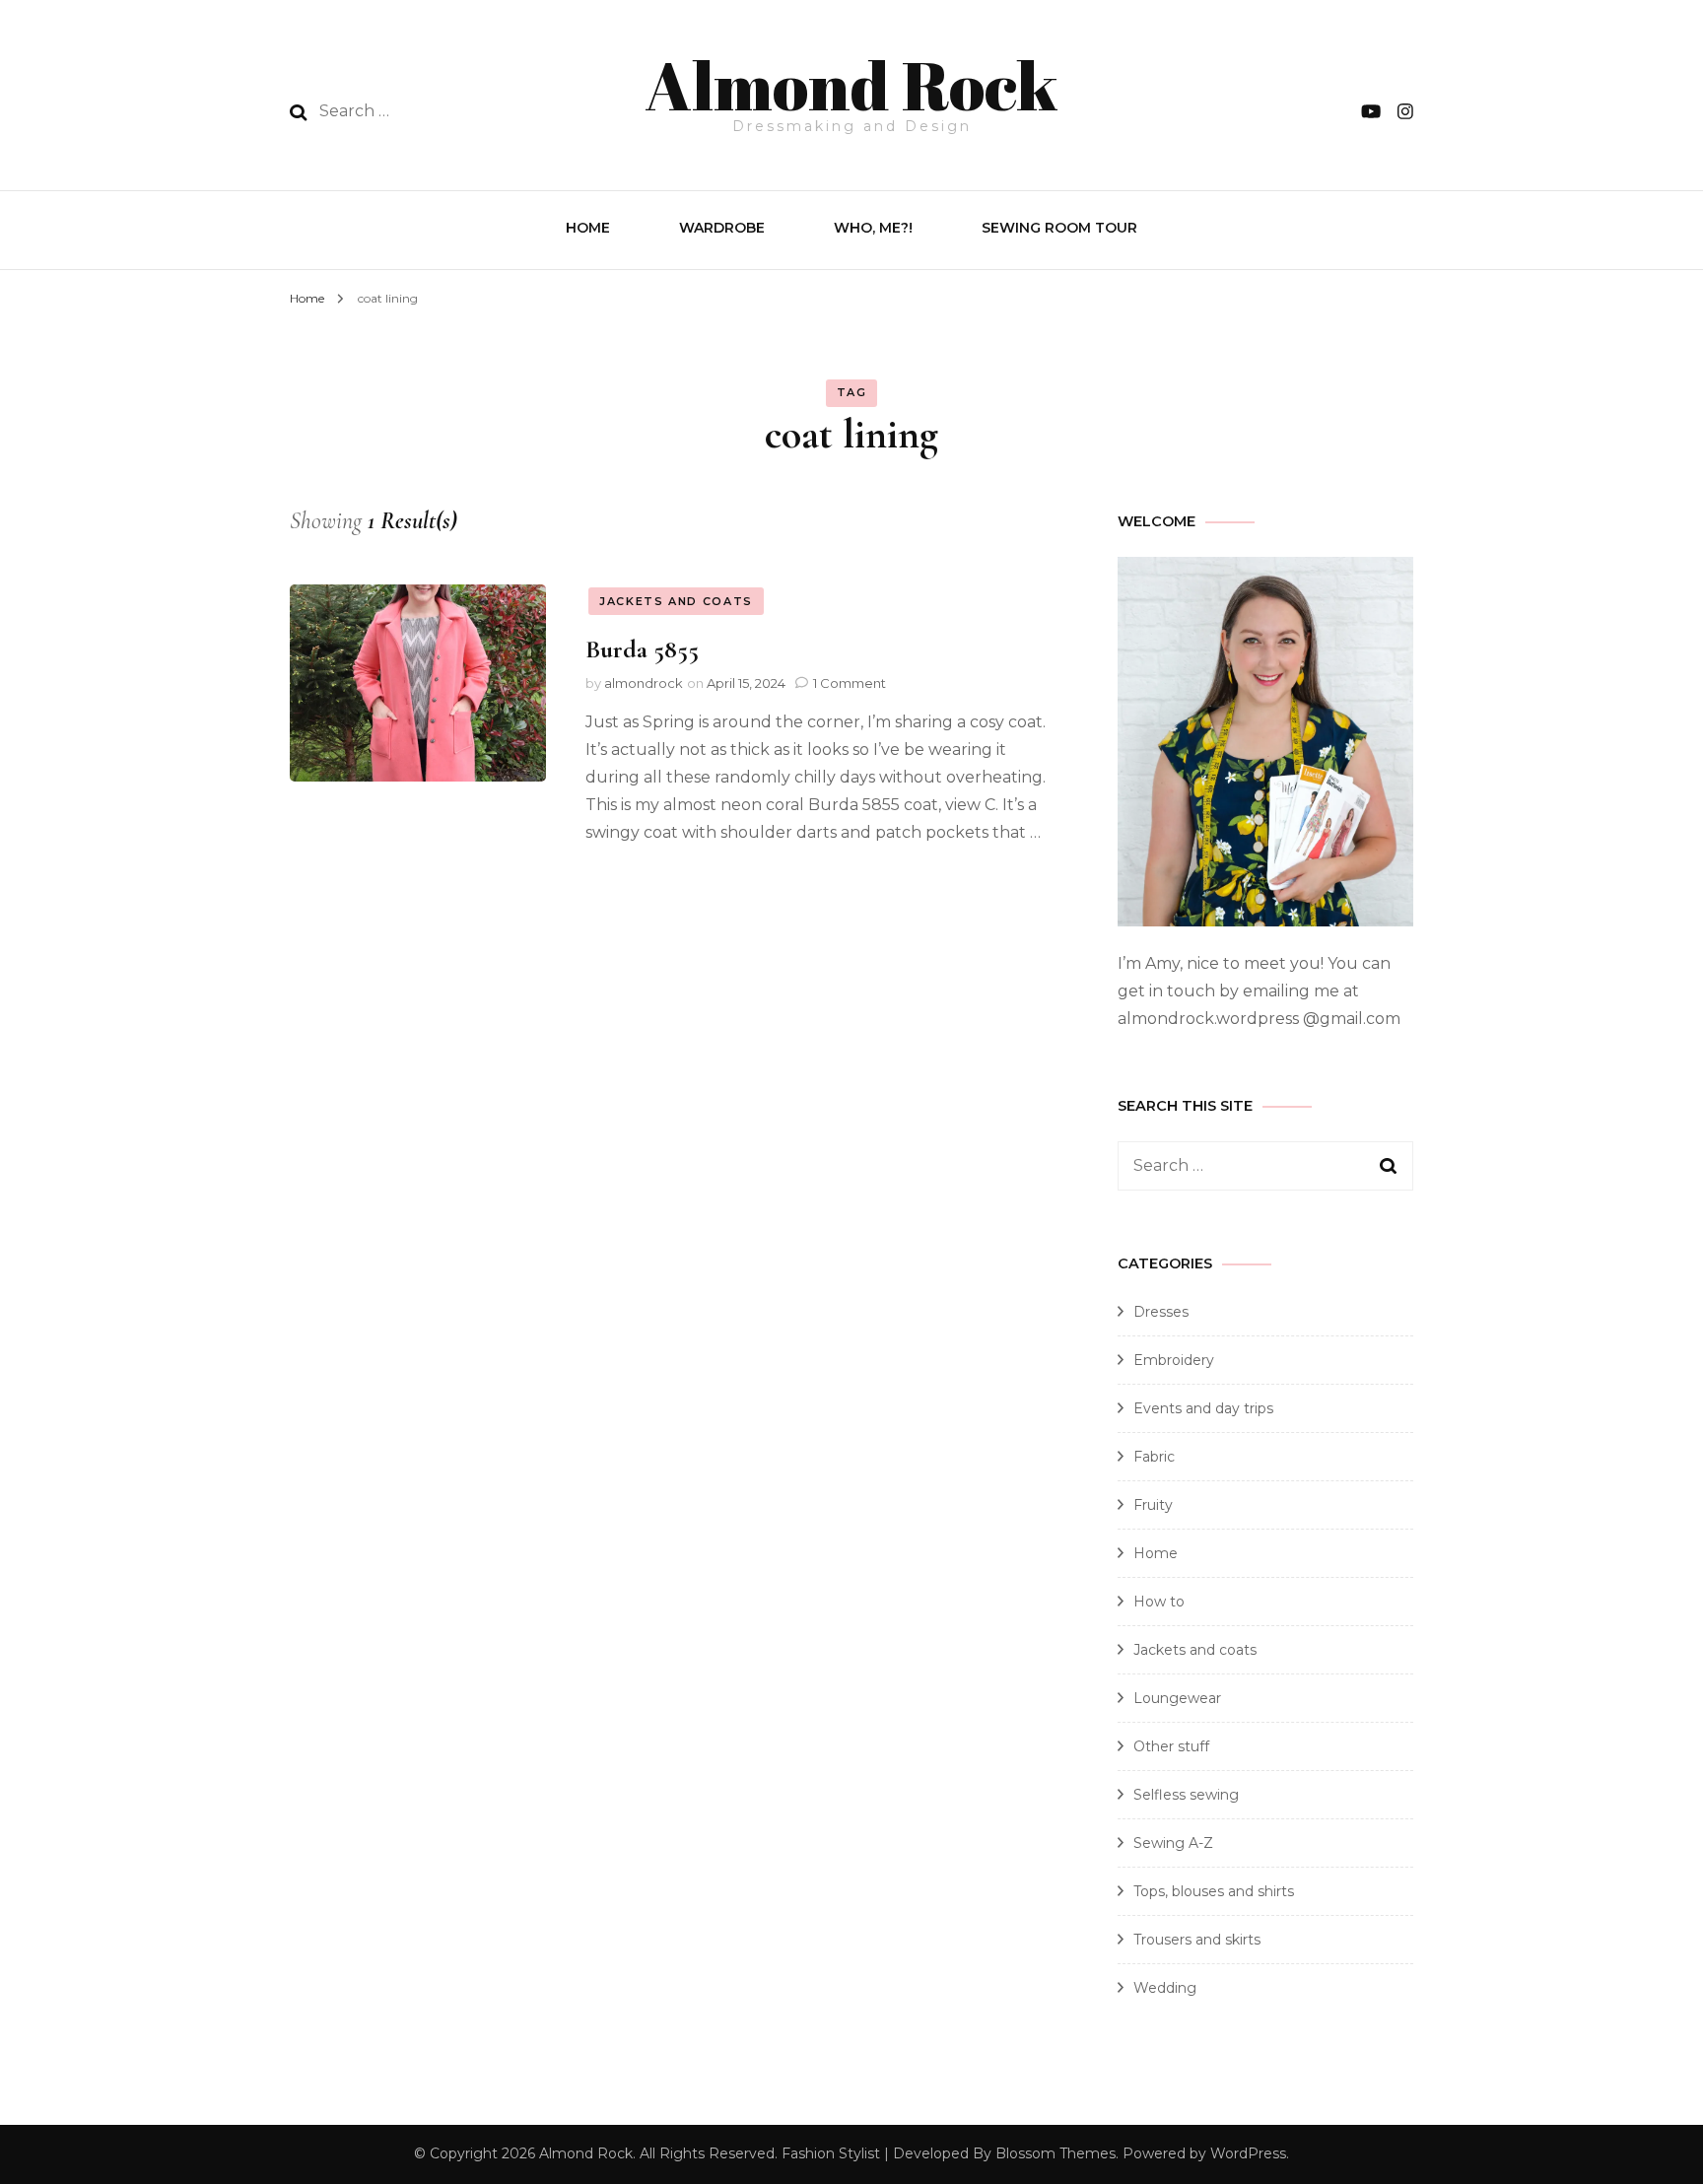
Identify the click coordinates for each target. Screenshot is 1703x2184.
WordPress (1248, 2153)
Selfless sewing (1186, 1795)
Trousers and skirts (1197, 1940)
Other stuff (1171, 1746)
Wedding (1165, 1988)
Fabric (1154, 1457)
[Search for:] (446, 111)
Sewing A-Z (1173, 1843)
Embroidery (1174, 1360)
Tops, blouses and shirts (1214, 1891)
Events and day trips (1203, 1408)
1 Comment (850, 683)
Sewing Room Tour (1059, 228)
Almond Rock (851, 85)
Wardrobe (722, 228)
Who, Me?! (873, 228)
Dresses (1161, 1312)
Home (588, 228)
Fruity (1153, 1505)
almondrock (644, 683)
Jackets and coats (676, 601)
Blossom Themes (1056, 2153)
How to (1159, 1602)
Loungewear (1177, 1698)
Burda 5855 (642, 649)
